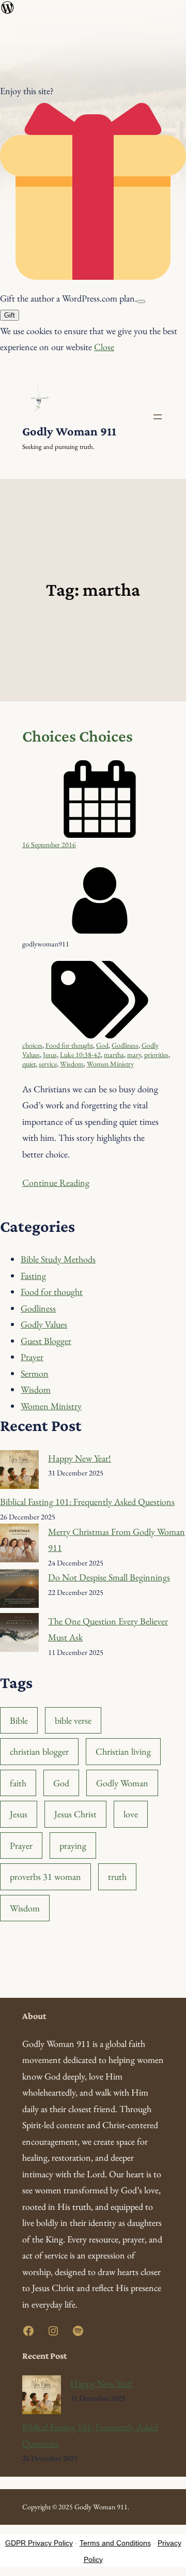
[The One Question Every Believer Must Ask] (19, 1635)
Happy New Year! (80, 1458)
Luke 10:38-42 (80, 1054)
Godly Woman (122, 1783)
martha (114, 1054)
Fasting (33, 1276)
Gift (10, 315)
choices (32, 1045)
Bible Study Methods (58, 1259)
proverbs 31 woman (45, 1877)
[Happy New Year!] (19, 1472)
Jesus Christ (75, 1814)
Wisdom (72, 1064)
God (102, 1045)
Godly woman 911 (69, 431)
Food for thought (69, 1045)
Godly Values (44, 1324)
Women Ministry (110, 1064)
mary (134, 1054)
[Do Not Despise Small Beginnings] (19, 1591)
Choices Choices (78, 736)
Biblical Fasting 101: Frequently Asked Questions (87, 1502)
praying (73, 1846)
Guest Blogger (46, 1341)
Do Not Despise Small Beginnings (109, 1577)
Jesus (50, 1054)
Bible (19, 1720)
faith (18, 1783)
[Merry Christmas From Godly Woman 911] (19, 1546)
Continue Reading (56, 1182)
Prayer (32, 1357)
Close (104, 347)
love (131, 1814)
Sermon (35, 1373)
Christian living (123, 1751)
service (48, 1064)
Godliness (125, 1045)
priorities (156, 1054)
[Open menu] (158, 417)
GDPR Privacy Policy (39, 2543)
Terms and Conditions (115, 2543)
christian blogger (39, 1751)
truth (117, 1877)
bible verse (73, 1720)
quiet (29, 1064)
